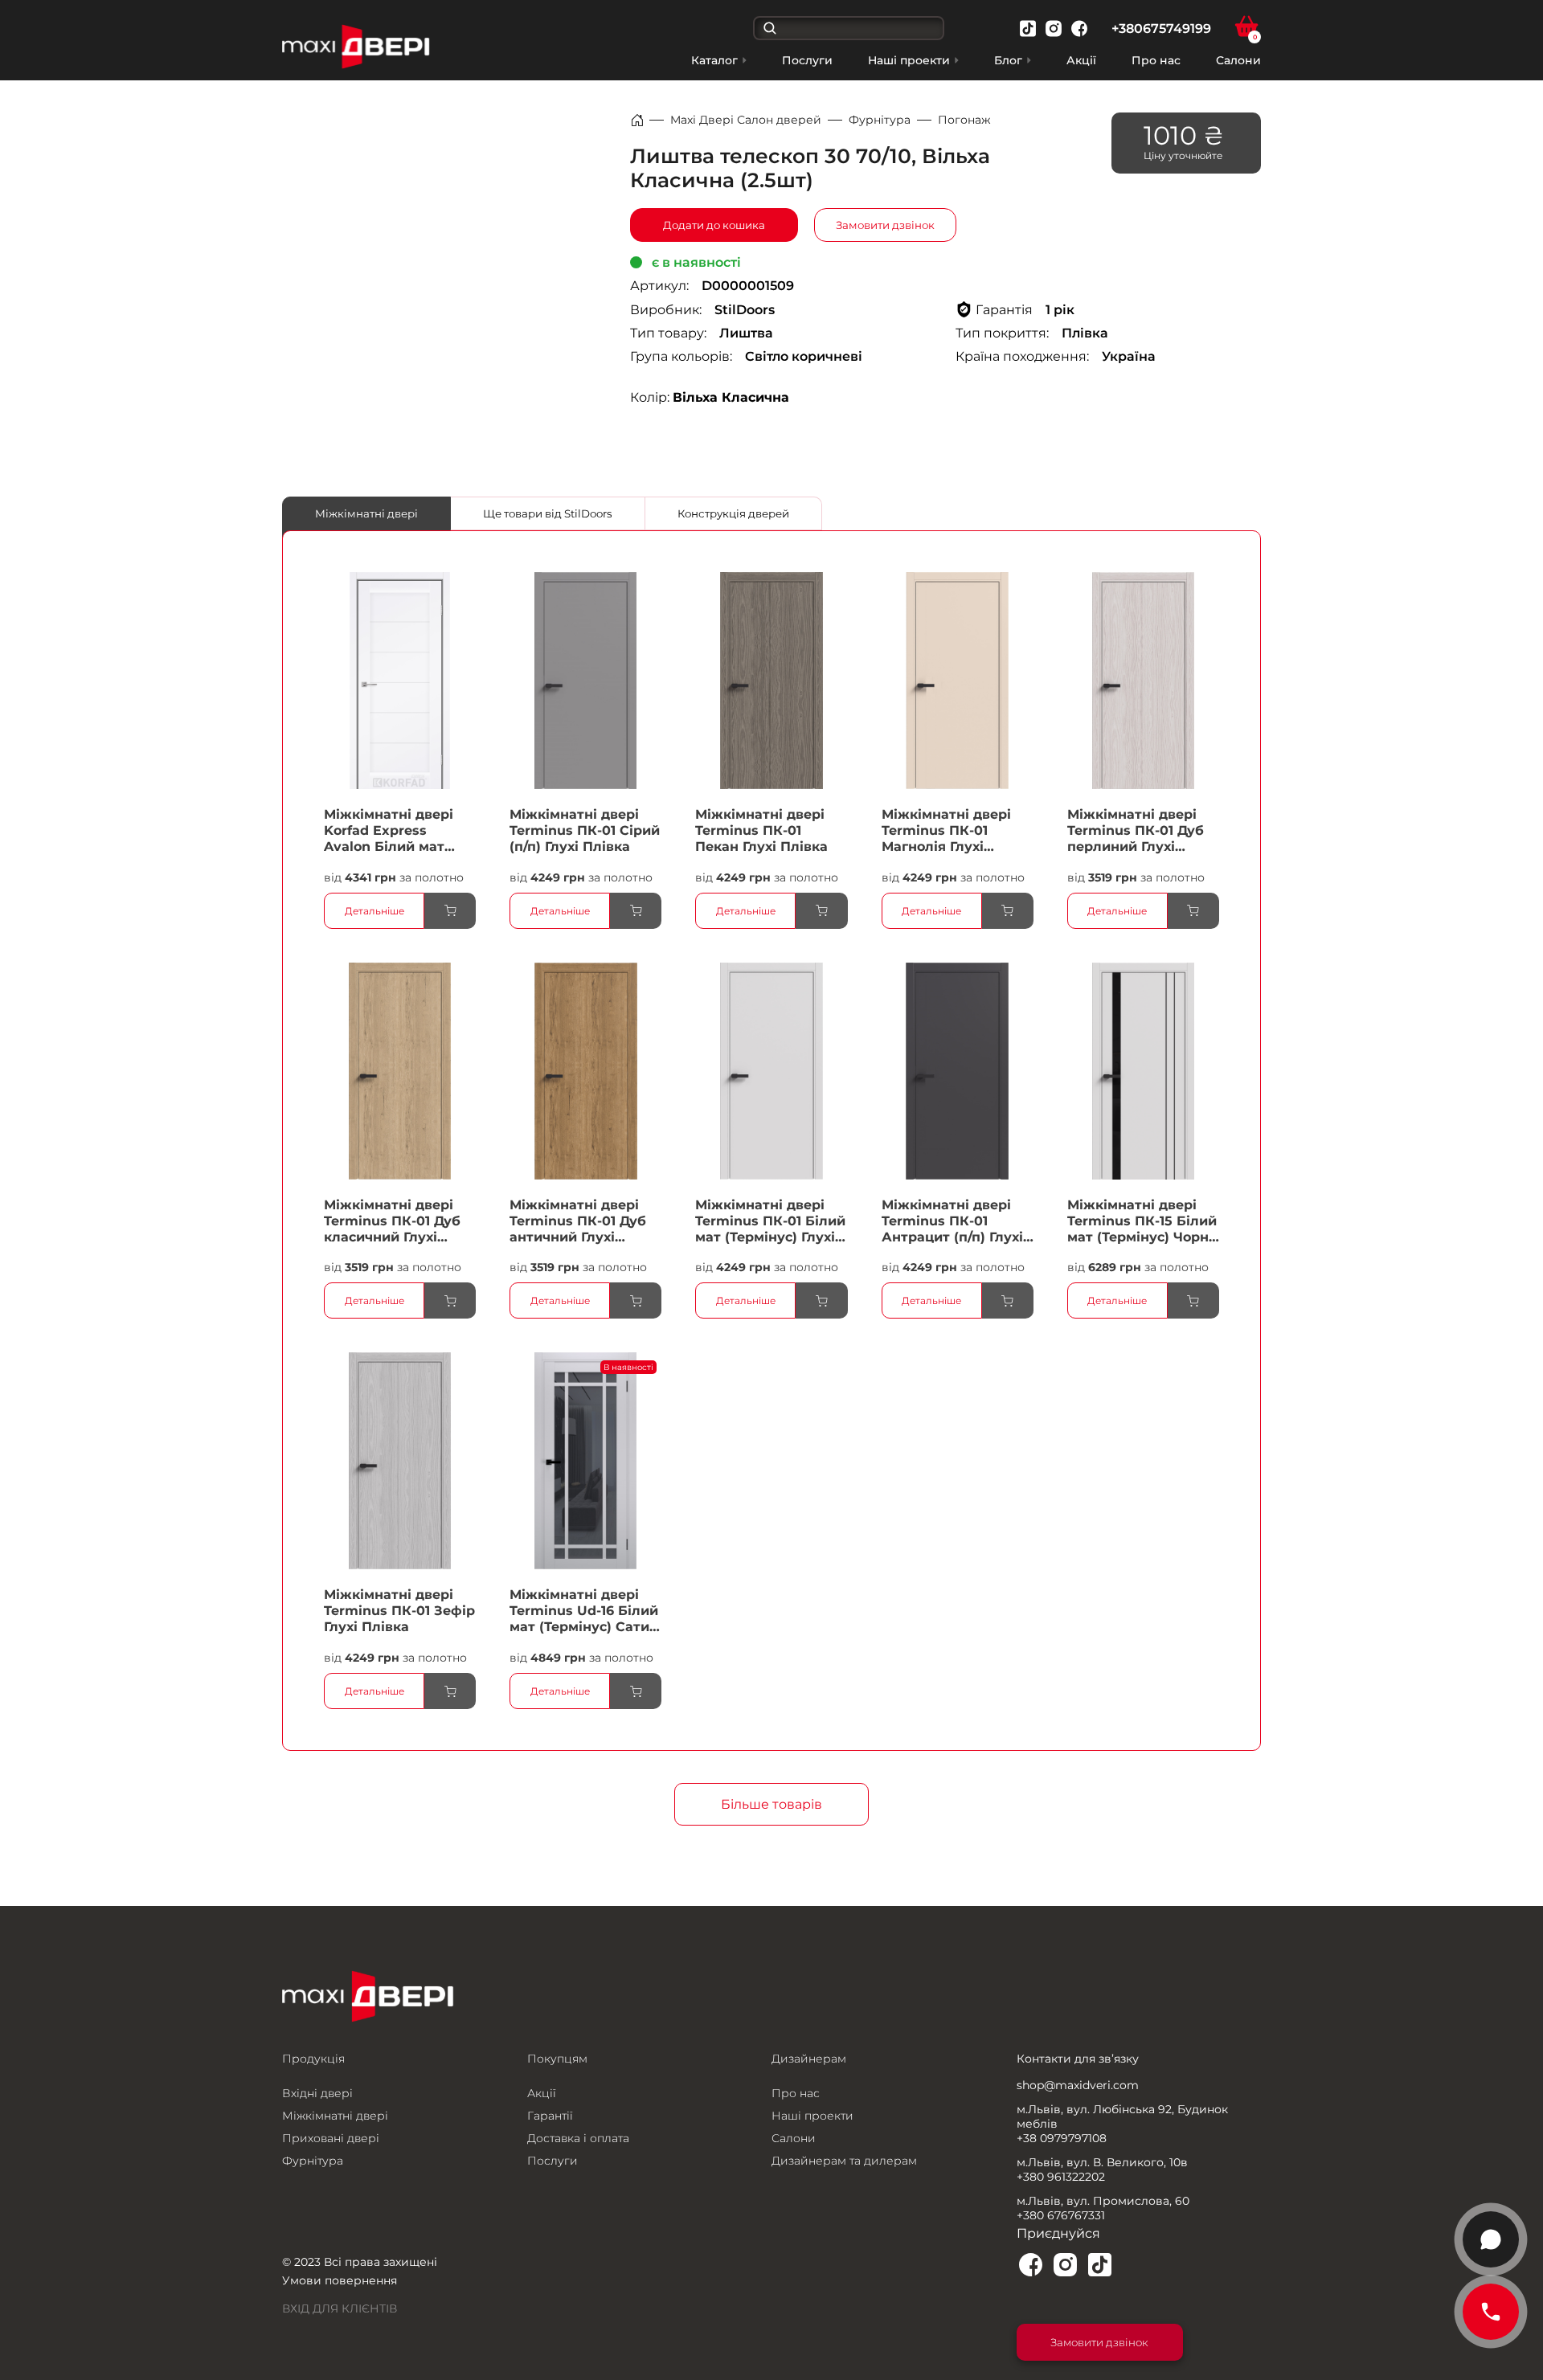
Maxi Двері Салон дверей (746, 120)
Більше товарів (771, 1804)
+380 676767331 (1061, 2215)
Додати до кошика (714, 225)
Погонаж (964, 120)
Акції (1081, 60)
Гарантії (550, 2116)
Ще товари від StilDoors (548, 513)
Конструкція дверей (733, 513)
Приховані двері (331, 2138)
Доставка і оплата (578, 2138)
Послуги (807, 60)
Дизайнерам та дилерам (844, 2161)
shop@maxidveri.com (1078, 2085)
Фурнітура (880, 120)
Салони (1238, 60)
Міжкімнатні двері (366, 513)
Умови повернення (340, 2280)
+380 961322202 (1061, 2177)
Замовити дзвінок (885, 225)
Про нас (1156, 60)
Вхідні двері (317, 2093)
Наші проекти (812, 2116)
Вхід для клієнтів (340, 2308)
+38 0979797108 (1062, 2138)
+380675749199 (1161, 29)
